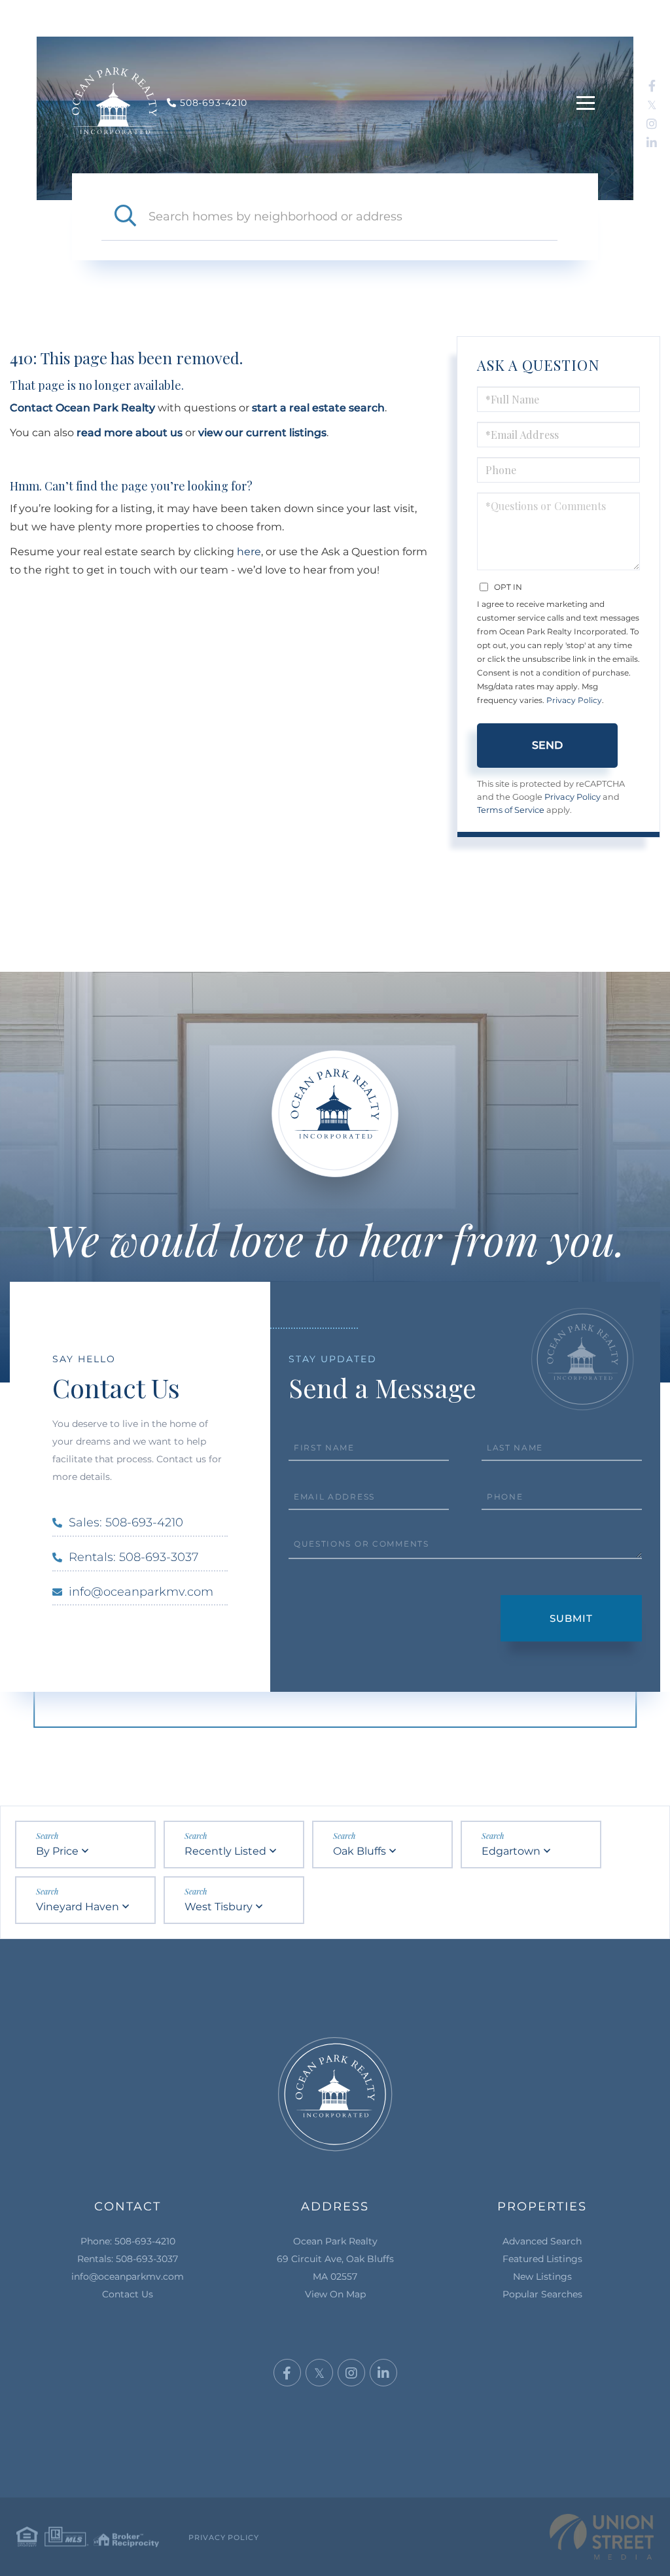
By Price (57, 1851)
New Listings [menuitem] (542, 2276)
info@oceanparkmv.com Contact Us (128, 2285)
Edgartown (511, 1851)
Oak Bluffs (360, 1851)
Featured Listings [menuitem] (542, 2259)
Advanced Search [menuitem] (542, 2241)
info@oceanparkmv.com (141, 1592)
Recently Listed (225, 1851)
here (249, 552)
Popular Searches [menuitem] (542, 2294)
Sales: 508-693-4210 (126, 1522)
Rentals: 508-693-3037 (133, 1557)
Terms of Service (511, 810)
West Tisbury (219, 1907)
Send (547, 745)
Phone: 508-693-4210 (128, 2241)
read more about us (130, 433)
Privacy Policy (574, 700)
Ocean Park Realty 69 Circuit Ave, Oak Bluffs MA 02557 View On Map (335, 2268)
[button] (125, 216)
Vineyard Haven (78, 1907)
